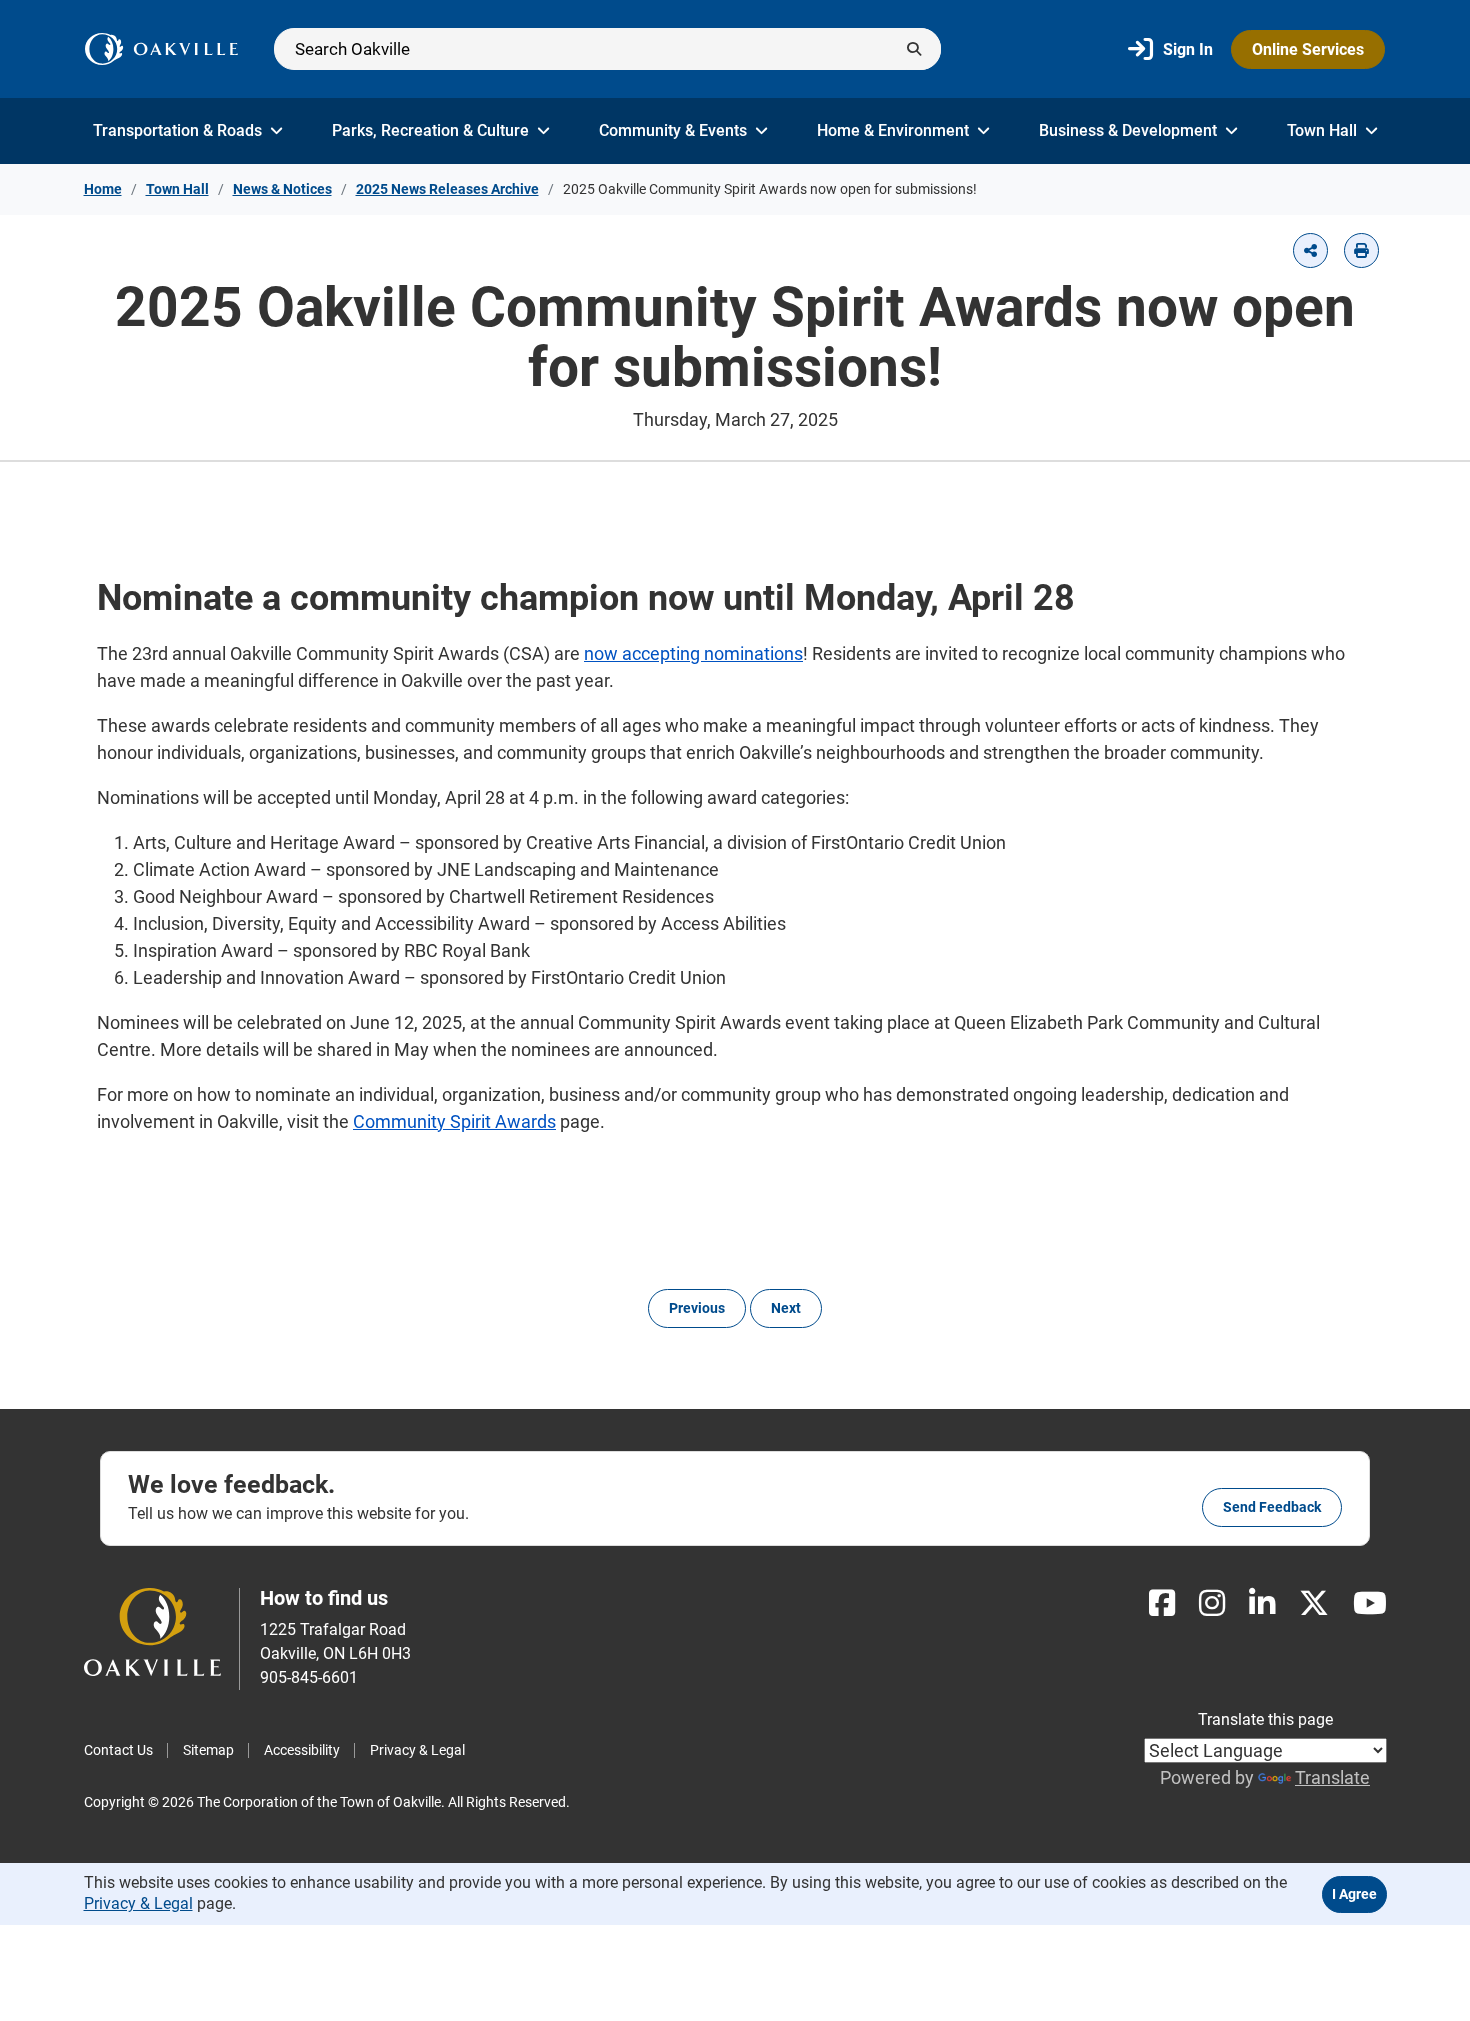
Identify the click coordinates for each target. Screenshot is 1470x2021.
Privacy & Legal (417, 1750)
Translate (1332, 1777)
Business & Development (1128, 130)
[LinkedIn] (1262, 1603)
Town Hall (1322, 130)
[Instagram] (1212, 1603)
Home (103, 189)
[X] (1314, 1603)
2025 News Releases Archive (447, 189)
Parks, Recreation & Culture (430, 130)
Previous (697, 1308)
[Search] (607, 49)
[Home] (161, 49)
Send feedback (1272, 1507)
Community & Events (673, 130)
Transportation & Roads (177, 130)
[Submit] (914, 49)
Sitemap (208, 1750)
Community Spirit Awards (454, 1121)
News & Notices (282, 189)
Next (786, 1308)
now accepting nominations (693, 653)
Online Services (1308, 49)
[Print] (1361, 250)
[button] (1310, 250)
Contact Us (118, 1750)
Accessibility (302, 1750)
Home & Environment (893, 130)
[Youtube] (1370, 1603)
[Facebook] (1162, 1603)
